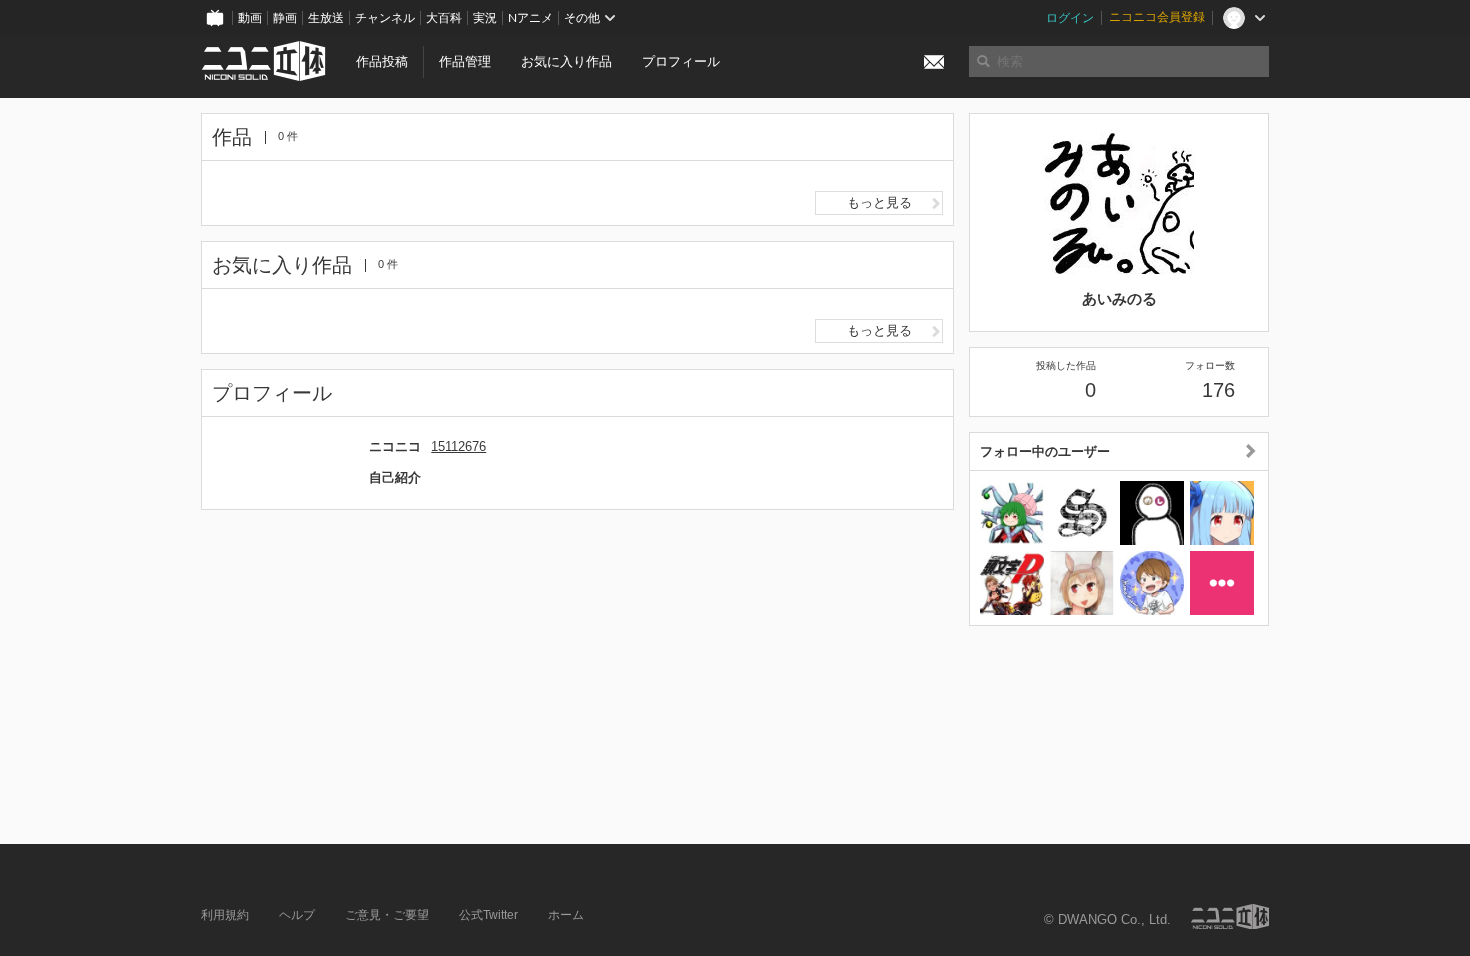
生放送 (326, 18)
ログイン (1070, 18)
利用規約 (225, 915)
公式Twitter (488, 915)
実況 (485, 18)
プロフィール (681, 61)
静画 (285, 18)
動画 (250, 18)
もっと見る (879, 202)
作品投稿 (382, 61)
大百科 (444, 18)
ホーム (566, 915)
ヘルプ (297, 915)
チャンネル (385, 18)
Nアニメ (530, 18)
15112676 (458, 446)
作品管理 (465, 61)
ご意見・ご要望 (387, 915)
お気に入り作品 (566, 61)
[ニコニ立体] (1230, 916)
